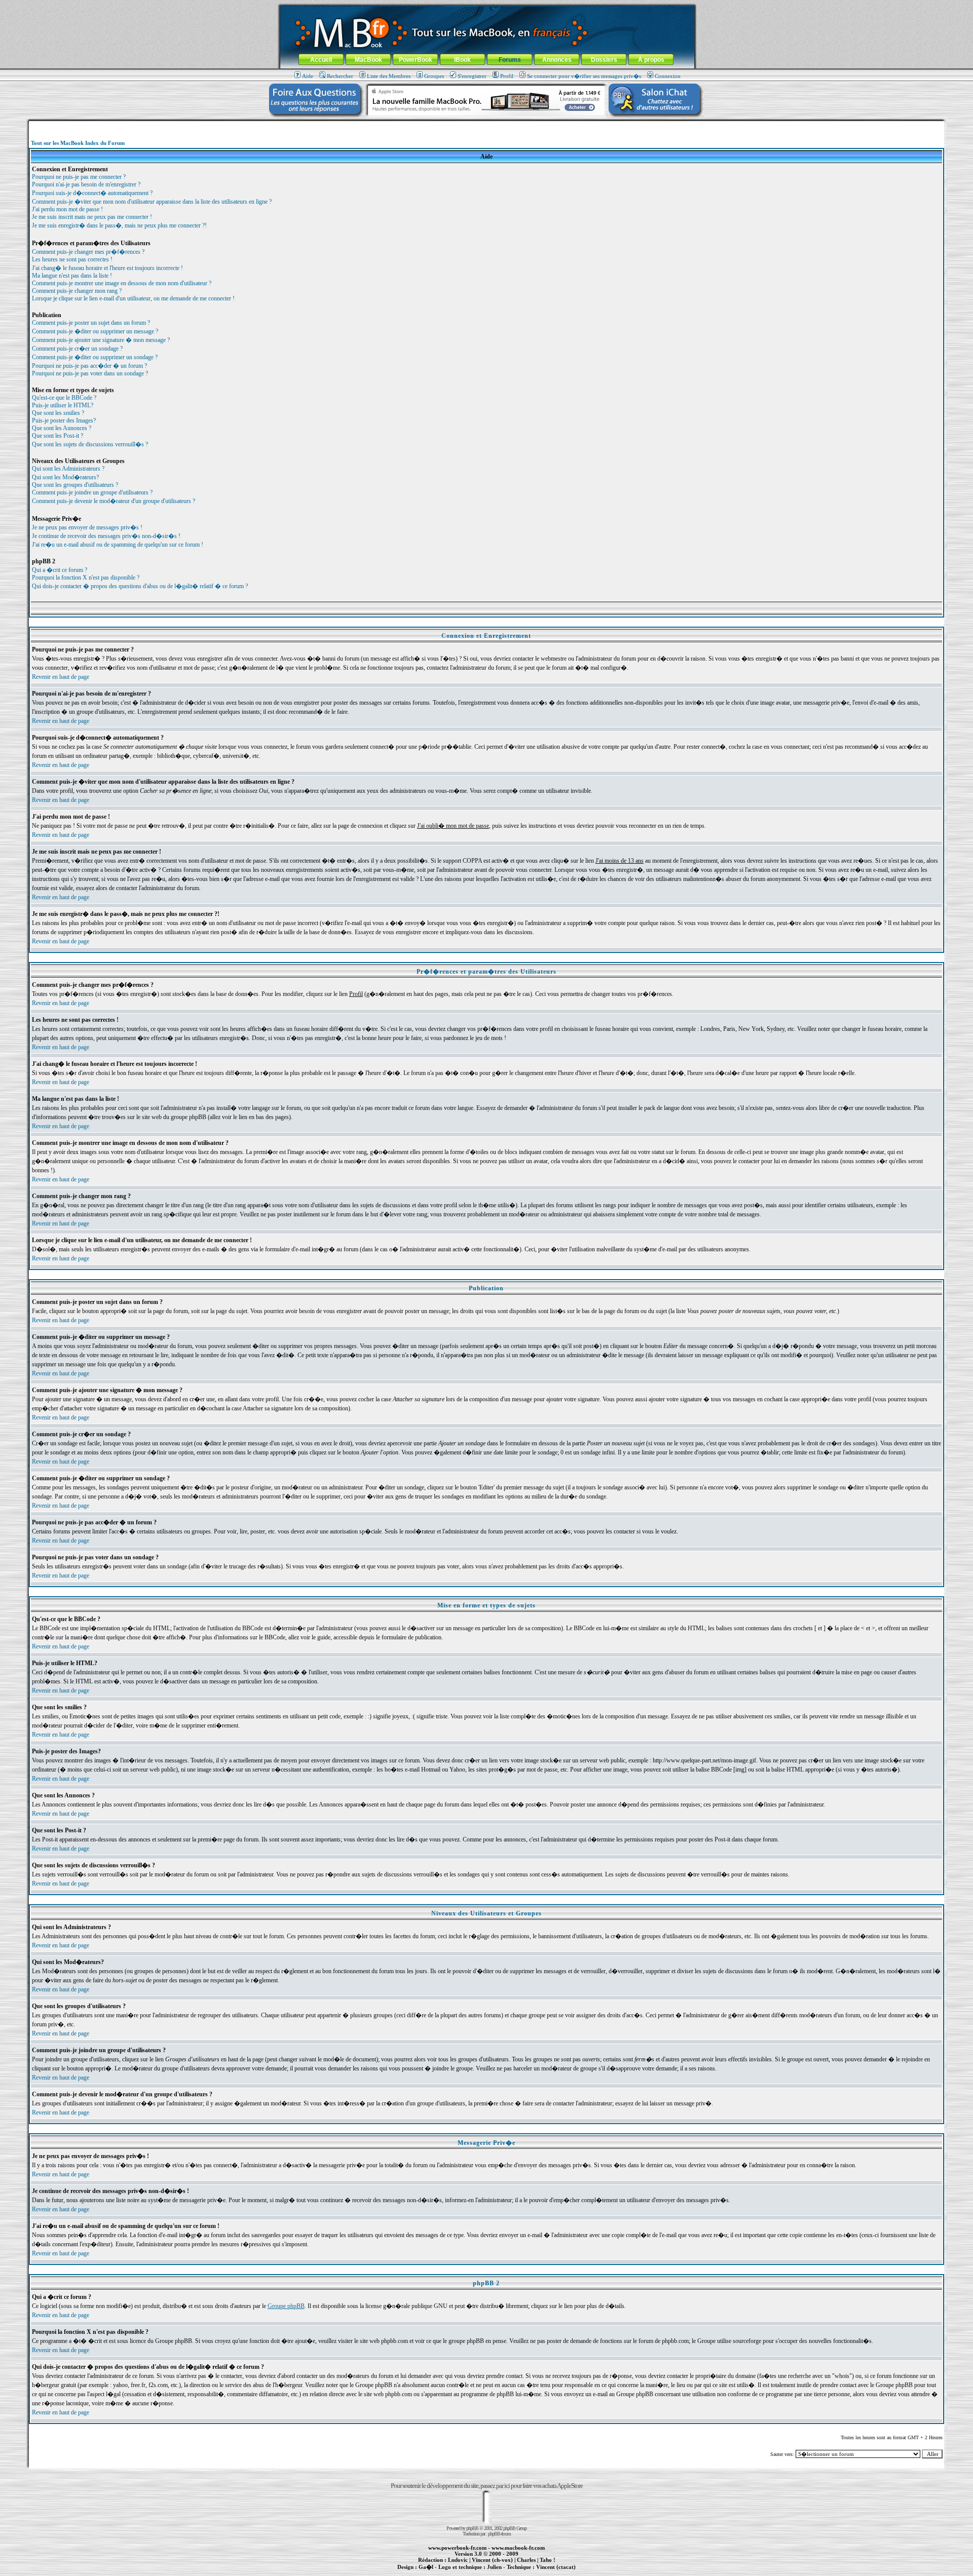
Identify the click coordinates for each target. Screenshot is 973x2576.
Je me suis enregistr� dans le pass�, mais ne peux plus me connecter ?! (119, 225)
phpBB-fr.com (499, 2534)
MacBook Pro (451, 2572)
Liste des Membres (389, 76)
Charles (526, 2560)
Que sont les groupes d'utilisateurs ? (75, 485)
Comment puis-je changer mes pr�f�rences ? (88, 252)
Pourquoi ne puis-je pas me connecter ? (79, 177)
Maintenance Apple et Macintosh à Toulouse (503, 2572)
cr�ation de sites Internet (552, 2572)
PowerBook (416, 60)
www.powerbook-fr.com (457, 2548)
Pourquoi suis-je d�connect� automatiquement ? (92, 193)
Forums (510, 60)
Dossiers (604, 60)
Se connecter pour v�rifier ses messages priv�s (584, 76)
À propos (651, 60)
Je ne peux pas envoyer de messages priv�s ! (87, 527)
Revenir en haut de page (61, 677)
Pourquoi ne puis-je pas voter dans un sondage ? (90, 373)
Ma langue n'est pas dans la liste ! (72, 276)
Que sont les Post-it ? (58, 436)
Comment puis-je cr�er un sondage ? (77, 349)
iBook (462, 60)
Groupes (434, 76)
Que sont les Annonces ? (62, 428)
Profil (507, 76)
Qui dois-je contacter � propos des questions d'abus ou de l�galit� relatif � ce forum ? (140, 586)
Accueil (321, 60)
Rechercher (340, 76)
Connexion (668, 76)
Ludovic (458, 2560)
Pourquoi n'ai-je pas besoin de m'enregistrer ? (86, 184)
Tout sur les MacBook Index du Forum (78, 143)
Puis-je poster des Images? (64, 420)
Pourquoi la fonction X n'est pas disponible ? (86, 578)
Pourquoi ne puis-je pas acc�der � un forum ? (89, 366)
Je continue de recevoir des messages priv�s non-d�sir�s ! (106, 536)
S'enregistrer (472, 76)
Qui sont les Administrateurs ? (68, 469)
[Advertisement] (486, 125)
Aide (308, 76)
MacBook (368, 60)
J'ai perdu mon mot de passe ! (67, 209)
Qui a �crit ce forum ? (60, 570)
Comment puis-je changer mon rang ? (77, 291)
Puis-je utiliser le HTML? (63, 405)
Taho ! (548, 2560)
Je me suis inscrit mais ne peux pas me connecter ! (92, 217)
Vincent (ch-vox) (492, 2560)
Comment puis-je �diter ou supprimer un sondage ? (95, 357)
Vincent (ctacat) (556, 2567)
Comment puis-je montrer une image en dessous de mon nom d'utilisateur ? (122, 283)
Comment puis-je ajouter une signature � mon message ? (101, 340)
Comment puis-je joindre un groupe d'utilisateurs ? (92, 492)
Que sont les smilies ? (58, 413)
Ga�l (426, 2567)
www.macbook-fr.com (518, 2548)
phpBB (472, 2528)
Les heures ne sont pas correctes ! (72, 259)
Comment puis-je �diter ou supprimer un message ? (95, 331)
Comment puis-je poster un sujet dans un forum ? (91, 323)
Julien (494, 2567)
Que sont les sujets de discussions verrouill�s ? (90, 444)
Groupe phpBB (286, 2306)
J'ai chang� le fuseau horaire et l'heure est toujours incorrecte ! (107, 268)
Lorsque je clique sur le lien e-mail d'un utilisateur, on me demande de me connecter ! (133, 298)
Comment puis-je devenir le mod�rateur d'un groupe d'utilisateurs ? (114, 501)
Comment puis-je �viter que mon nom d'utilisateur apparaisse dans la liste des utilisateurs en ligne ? (152, 202)
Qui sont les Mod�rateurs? (65, 477)
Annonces (557, 60)
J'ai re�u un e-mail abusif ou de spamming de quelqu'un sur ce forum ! (118, 545)
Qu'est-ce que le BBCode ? (64, 398)
